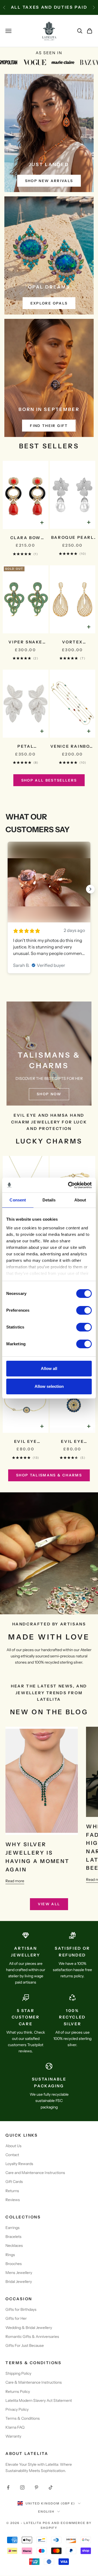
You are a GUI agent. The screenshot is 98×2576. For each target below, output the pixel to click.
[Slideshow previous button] (8, 889)
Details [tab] (49, 1200)
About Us (13, 2146)
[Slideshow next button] (90, 889)
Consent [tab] (18, 1200)
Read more (15, 1881)
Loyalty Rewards (19, 2164)
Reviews (13, 2200)
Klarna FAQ (15, 2427)
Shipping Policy (18, 2373)
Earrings (13, 2228)
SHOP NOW (49, 1094)
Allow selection (49, 1386)
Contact (12, 2155)
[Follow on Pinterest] (36, 2487)
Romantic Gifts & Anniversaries (32, 2337)
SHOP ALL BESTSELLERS (49, 780)
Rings (10, 2255)
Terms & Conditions (23, 2418)
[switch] (84, 1310)
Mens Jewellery (19, 2273)
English (46, 2512)
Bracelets (13, 2237)
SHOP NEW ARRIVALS (49, 181)
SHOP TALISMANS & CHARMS (49, 1475)
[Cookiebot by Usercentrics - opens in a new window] (69, 1185)
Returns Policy (18, 2392)
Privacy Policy (17, 2409)
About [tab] (80, 1200)
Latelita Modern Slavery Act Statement (39, 2400)
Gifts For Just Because (25, 2345)
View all (49, 1904)
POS (47, 2523)
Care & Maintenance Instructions (34, 2382)
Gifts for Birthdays (21, 2309)
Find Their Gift (49, 426)
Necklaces (14, 2246)
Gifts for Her (16, 2318)
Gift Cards (14, 2182)
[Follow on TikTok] (51, 2487)
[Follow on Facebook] (8, 2487)
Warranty (13, 2436)
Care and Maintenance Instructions (35, 2173)
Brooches (14, 2264)
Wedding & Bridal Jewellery (29, 2328)
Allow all (49, 1368)
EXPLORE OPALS (49, 303)
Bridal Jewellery (19, 2282)
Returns (12, 2191)
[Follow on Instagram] (22, 2487)
